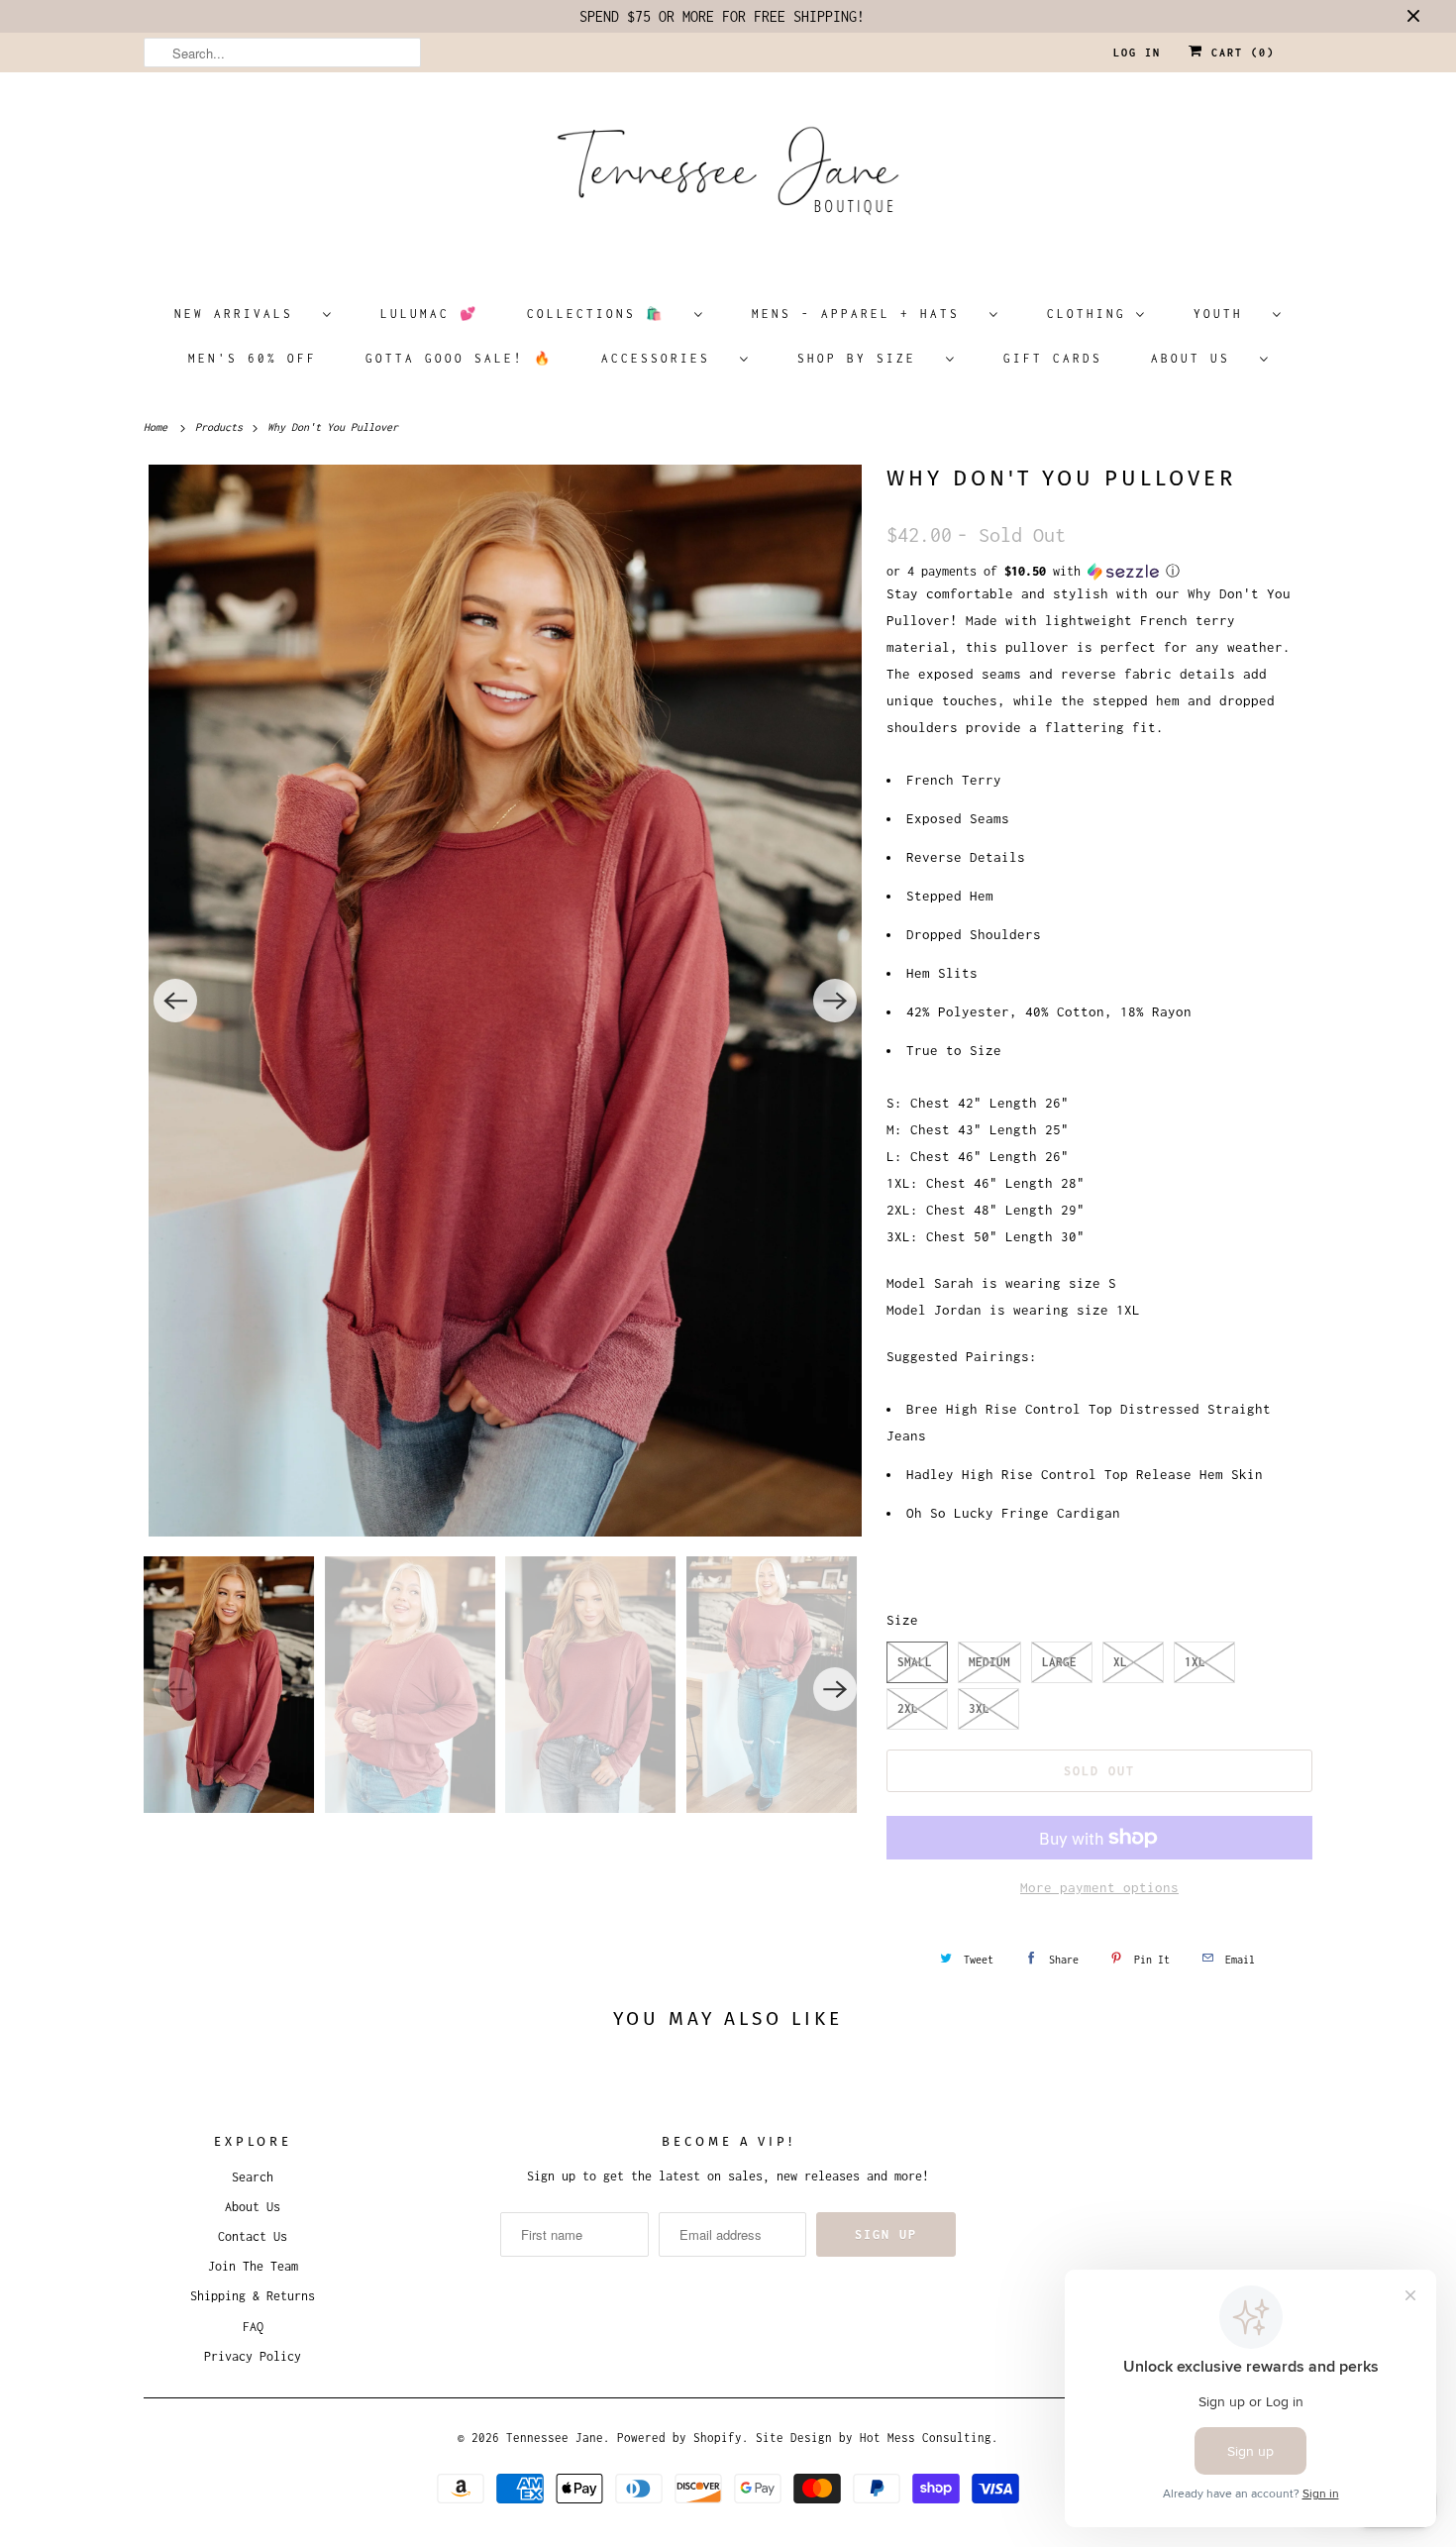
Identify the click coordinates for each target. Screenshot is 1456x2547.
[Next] (835, 1001)
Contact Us (253, 2236)
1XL (1195, 1662)
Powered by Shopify (679, 2438)
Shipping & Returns (253, 2296)
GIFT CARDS (1053, 358)
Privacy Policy (253, 2356)
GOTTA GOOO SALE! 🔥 (459, 358)
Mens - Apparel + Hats (866, 314)
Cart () (1239, 53)
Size (902, 1620)
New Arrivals (244, 314)
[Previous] (175, 1001)
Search (253, 2177)
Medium (989, 1662)
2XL (908, 1708)
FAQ (253, 2327)
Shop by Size (867, 358)
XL (1120, 1662)
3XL (979, 1708)
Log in (1137, 53)
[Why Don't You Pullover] (505, 1001)
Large (1059, 1662)
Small (915, 1662)
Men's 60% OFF (253, 358)
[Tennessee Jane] (728, 177)
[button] (1099, 572)
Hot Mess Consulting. (929, 2438)
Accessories (666, 358)
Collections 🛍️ (606, 314)
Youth (1228, 314)
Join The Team (253, 2266)
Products (222, 427)
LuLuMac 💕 (429, 314)
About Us (1200, 358)
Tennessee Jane (555, 2438)
